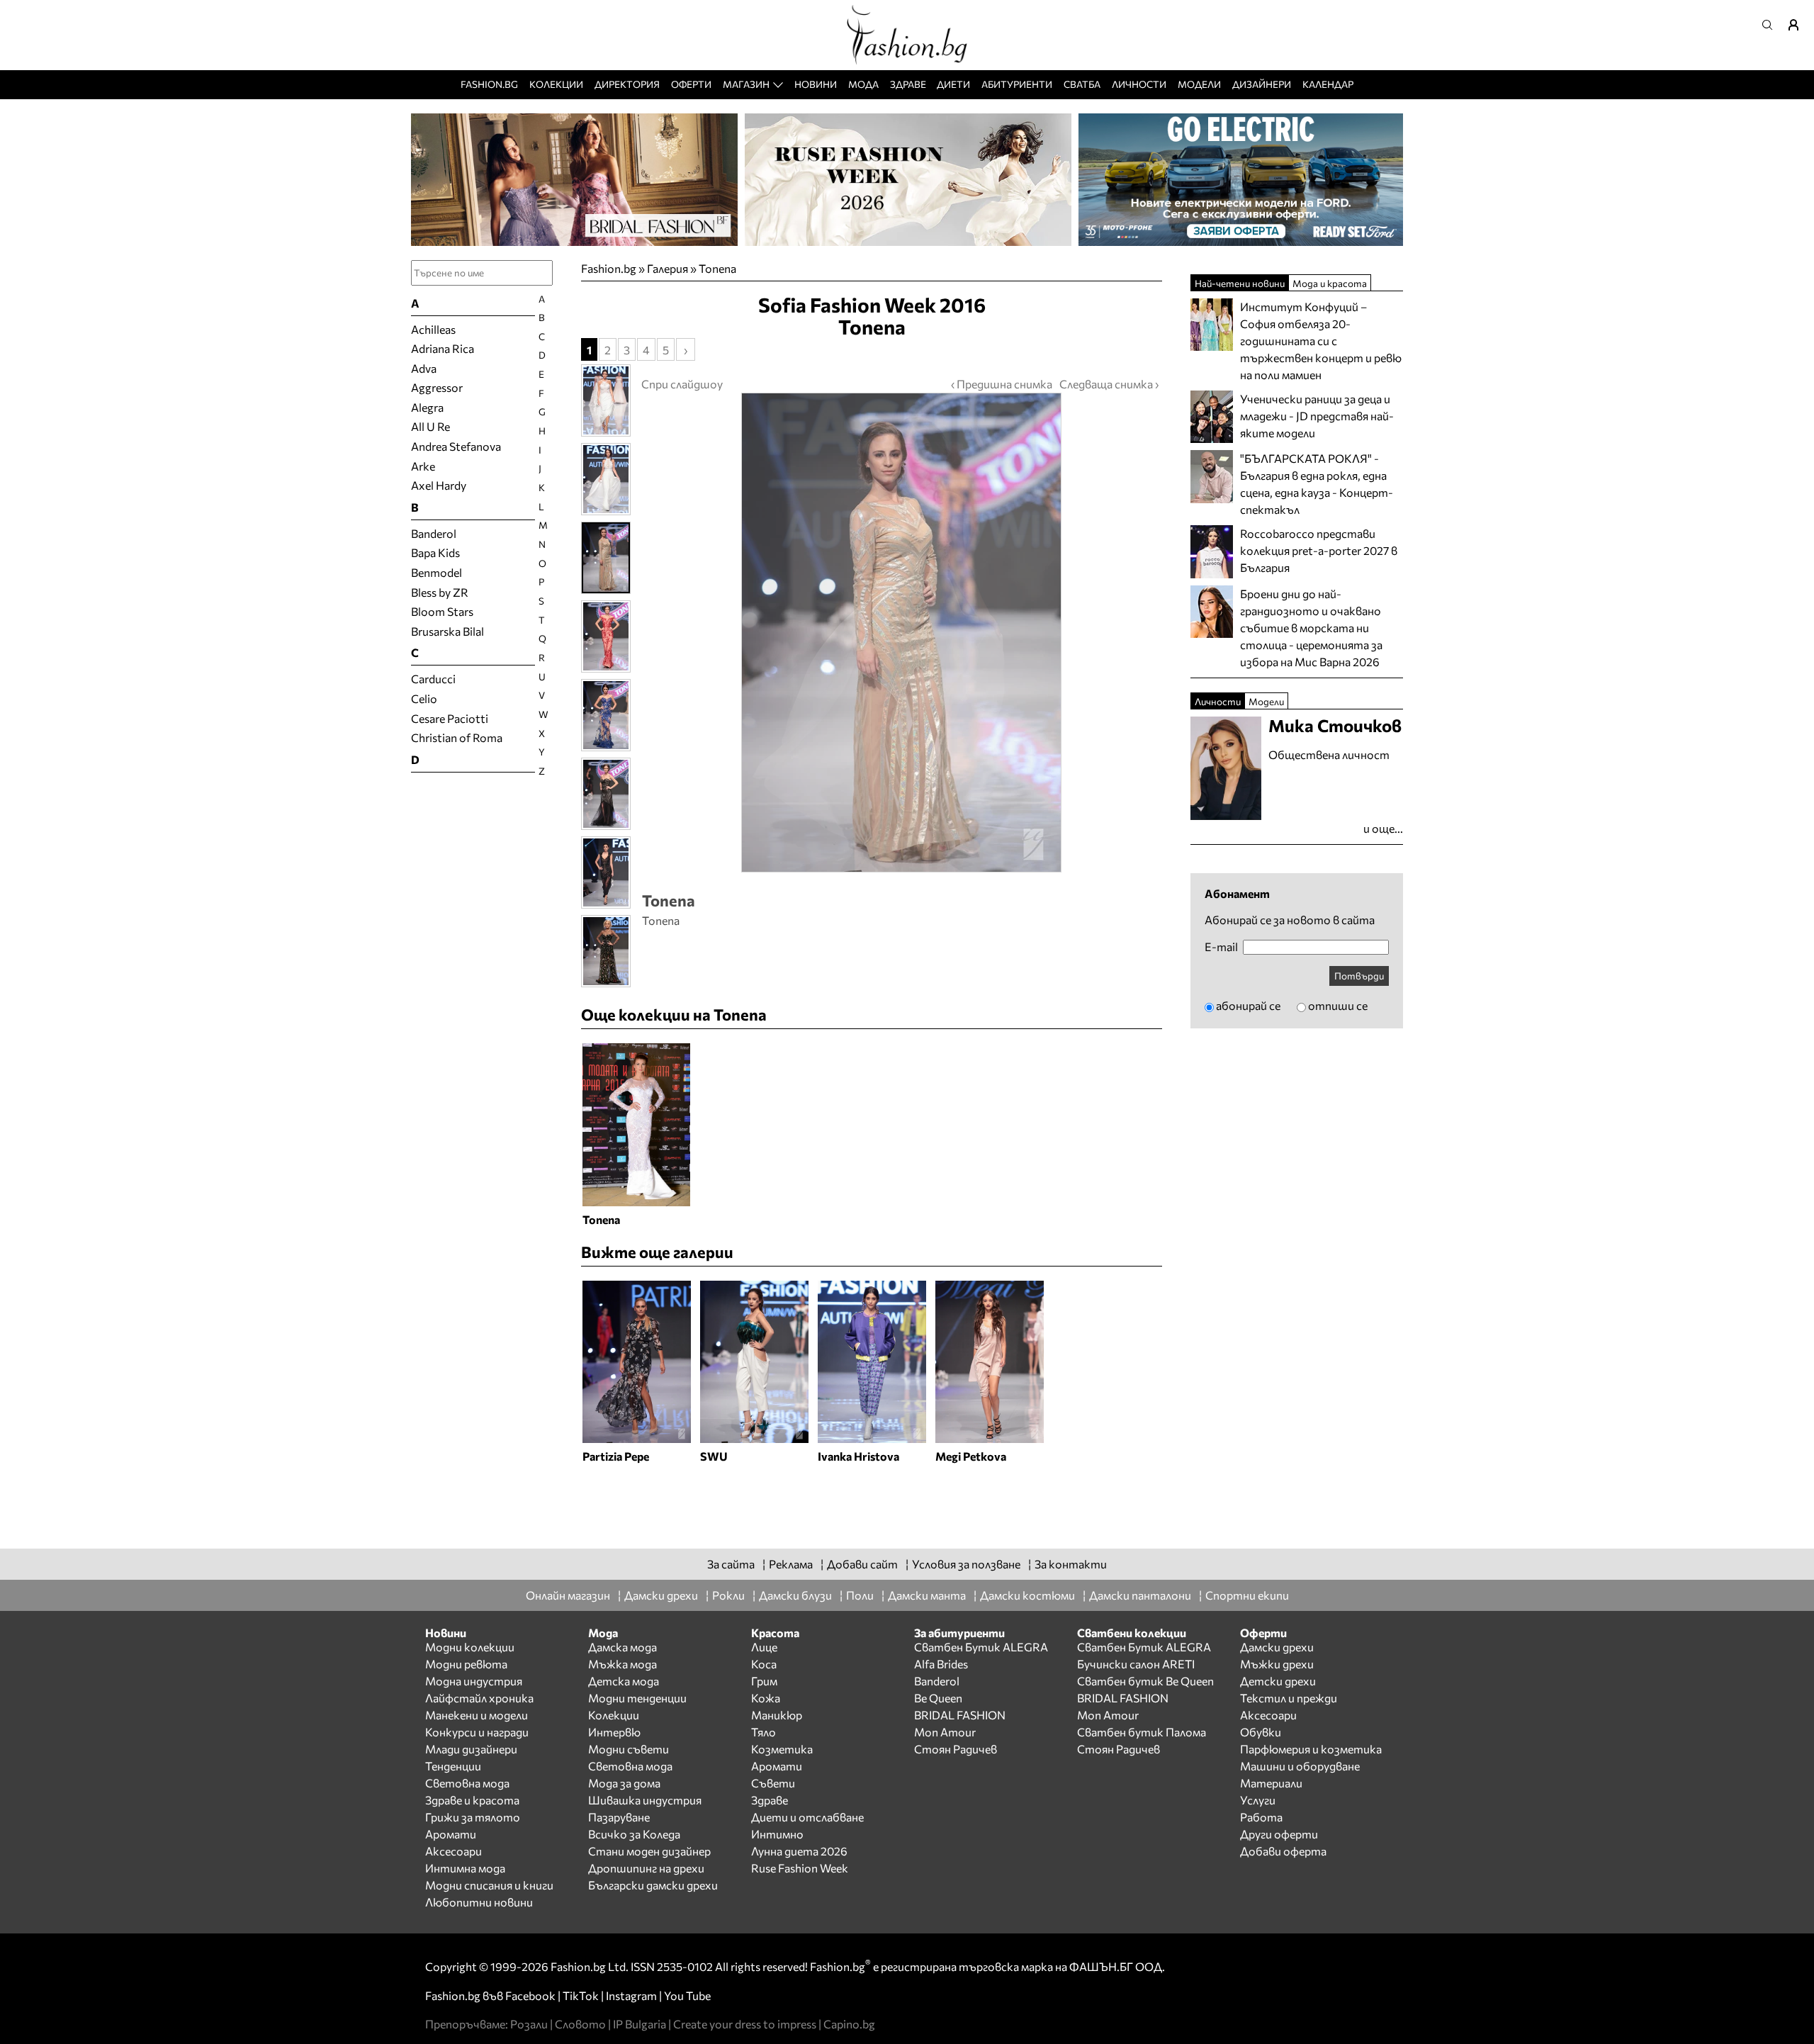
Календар (1328, 84)
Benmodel (436, 572)
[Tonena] (900, 633)
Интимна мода (465, 1868)
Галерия (667, 268)
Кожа (766, 1698)
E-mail (1221, 947)
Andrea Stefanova (456, 446)
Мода (863, 84)
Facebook (530, 1995)
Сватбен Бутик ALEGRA (981, 1647)
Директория (627, 84)
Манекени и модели (477, 1715)
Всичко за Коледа (634, 1834)
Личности (1139, 84)
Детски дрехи (1278, 1681)
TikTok (581, 1995)
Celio (424, 698)
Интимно (777, 1834)
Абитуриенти (1017, 84)
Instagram (631, 1995)
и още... (1383, 828)
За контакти (1071, 1564)
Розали (529, 2024)
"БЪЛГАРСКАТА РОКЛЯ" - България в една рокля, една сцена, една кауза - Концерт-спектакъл (1317, 484)
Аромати (451, 1834)
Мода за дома (624, 1783)
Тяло (764, 1732)
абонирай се (1248, 1005)
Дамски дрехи (661, 1595)
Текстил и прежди (1289, 1698)
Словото (580, 2024)
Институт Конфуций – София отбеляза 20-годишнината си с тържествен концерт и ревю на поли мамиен (1321, 341)
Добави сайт (862, 1564)
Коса (764, 1664)
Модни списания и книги (489, 1885)
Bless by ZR (440, 592)
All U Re (430, 426)
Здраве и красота (472, 1800)
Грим (764, 1681)
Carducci (433, 679)
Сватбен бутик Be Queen (1145, 1681)
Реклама (791, 1564)
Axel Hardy (439, 485)
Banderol (434, 533)
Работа (1261, 1817)
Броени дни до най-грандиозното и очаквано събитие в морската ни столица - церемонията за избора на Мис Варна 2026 (1311, 628)
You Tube (687, 1995)
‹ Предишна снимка (1002, 384)
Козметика (782, 1749)
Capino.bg (849, 2024)
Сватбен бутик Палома (1142, 1732)
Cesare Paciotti (450, 718)
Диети (953, 84)
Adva (424, 368)
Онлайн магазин (568, 1595)
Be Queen (938, 1698)
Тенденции (453, 1766)
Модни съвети (629, 1749)
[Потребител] (1798, 25)
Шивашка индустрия (645, 1800)
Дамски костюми (1027, 1595)
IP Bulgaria (640, 2024)
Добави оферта (1283, 1851)
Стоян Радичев (956, 1749)
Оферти (691, 84)
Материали (1271, 1783)
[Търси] (1771, 25)
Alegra (427, 407)
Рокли (728, 1595)
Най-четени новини (1240, 283)
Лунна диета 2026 (799, 1851)
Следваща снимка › (1109, 384)
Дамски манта (927, 1595)
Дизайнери (1262, 84)
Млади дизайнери (471, 1749)
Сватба (1082, 84)
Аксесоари (453, 1851)
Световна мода (467, 1783)
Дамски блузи (795, 1595)
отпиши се (1338, 1005)
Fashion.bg (489, 84)
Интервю (614, 1732)
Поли (860, 1595)
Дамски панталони (1140, 1595)
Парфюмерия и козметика (1311, 1749)
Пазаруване (619, 1817)
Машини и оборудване (1300, 1766)
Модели (1199, 84)
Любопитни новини (479, 1902)
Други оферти (1279, 1834)
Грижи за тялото (473, 1817)
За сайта (731, 1564)
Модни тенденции (637, 1698)
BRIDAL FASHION (960, 1715)
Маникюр (777, 1715)
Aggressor (437, 387)
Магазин (746, 84)
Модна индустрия (474, 1681)
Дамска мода (622, 1647)
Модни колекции (470, 1647)
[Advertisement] (872, 1500)
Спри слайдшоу (682, 384)
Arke (423, 466)
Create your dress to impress (745, 2024)
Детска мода (624, 1681)
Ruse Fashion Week (800, 1868)
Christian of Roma (457, 737)
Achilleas (433, 329)
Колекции (556, 84)
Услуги (1258, 1800)
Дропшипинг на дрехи (646, 1868)
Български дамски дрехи (653, 1885)
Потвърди (1359, 976)
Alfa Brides (941, 1664)
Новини (816, 84)
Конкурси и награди (477, 1732)
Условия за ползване (966, 1564)
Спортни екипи (1247, 1595)
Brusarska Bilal (447, 631)
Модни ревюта (466, 1664)
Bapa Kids (435, 552)
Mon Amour (945, 1732)
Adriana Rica (443, 348)
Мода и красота (1330, 283)
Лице (764, 1647)
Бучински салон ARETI (1136, 1664)
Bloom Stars (442, 611)
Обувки (1261, 1732)
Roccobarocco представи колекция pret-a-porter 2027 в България (1319, 550)
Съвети (773, 1783)
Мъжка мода (622, 1664)
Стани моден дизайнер (649, 1851)
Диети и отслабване (807, 1817)
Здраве (908, 84)
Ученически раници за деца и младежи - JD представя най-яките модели (1317, 416)
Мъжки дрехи (1277, 1664)
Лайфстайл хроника (479, 1698)
